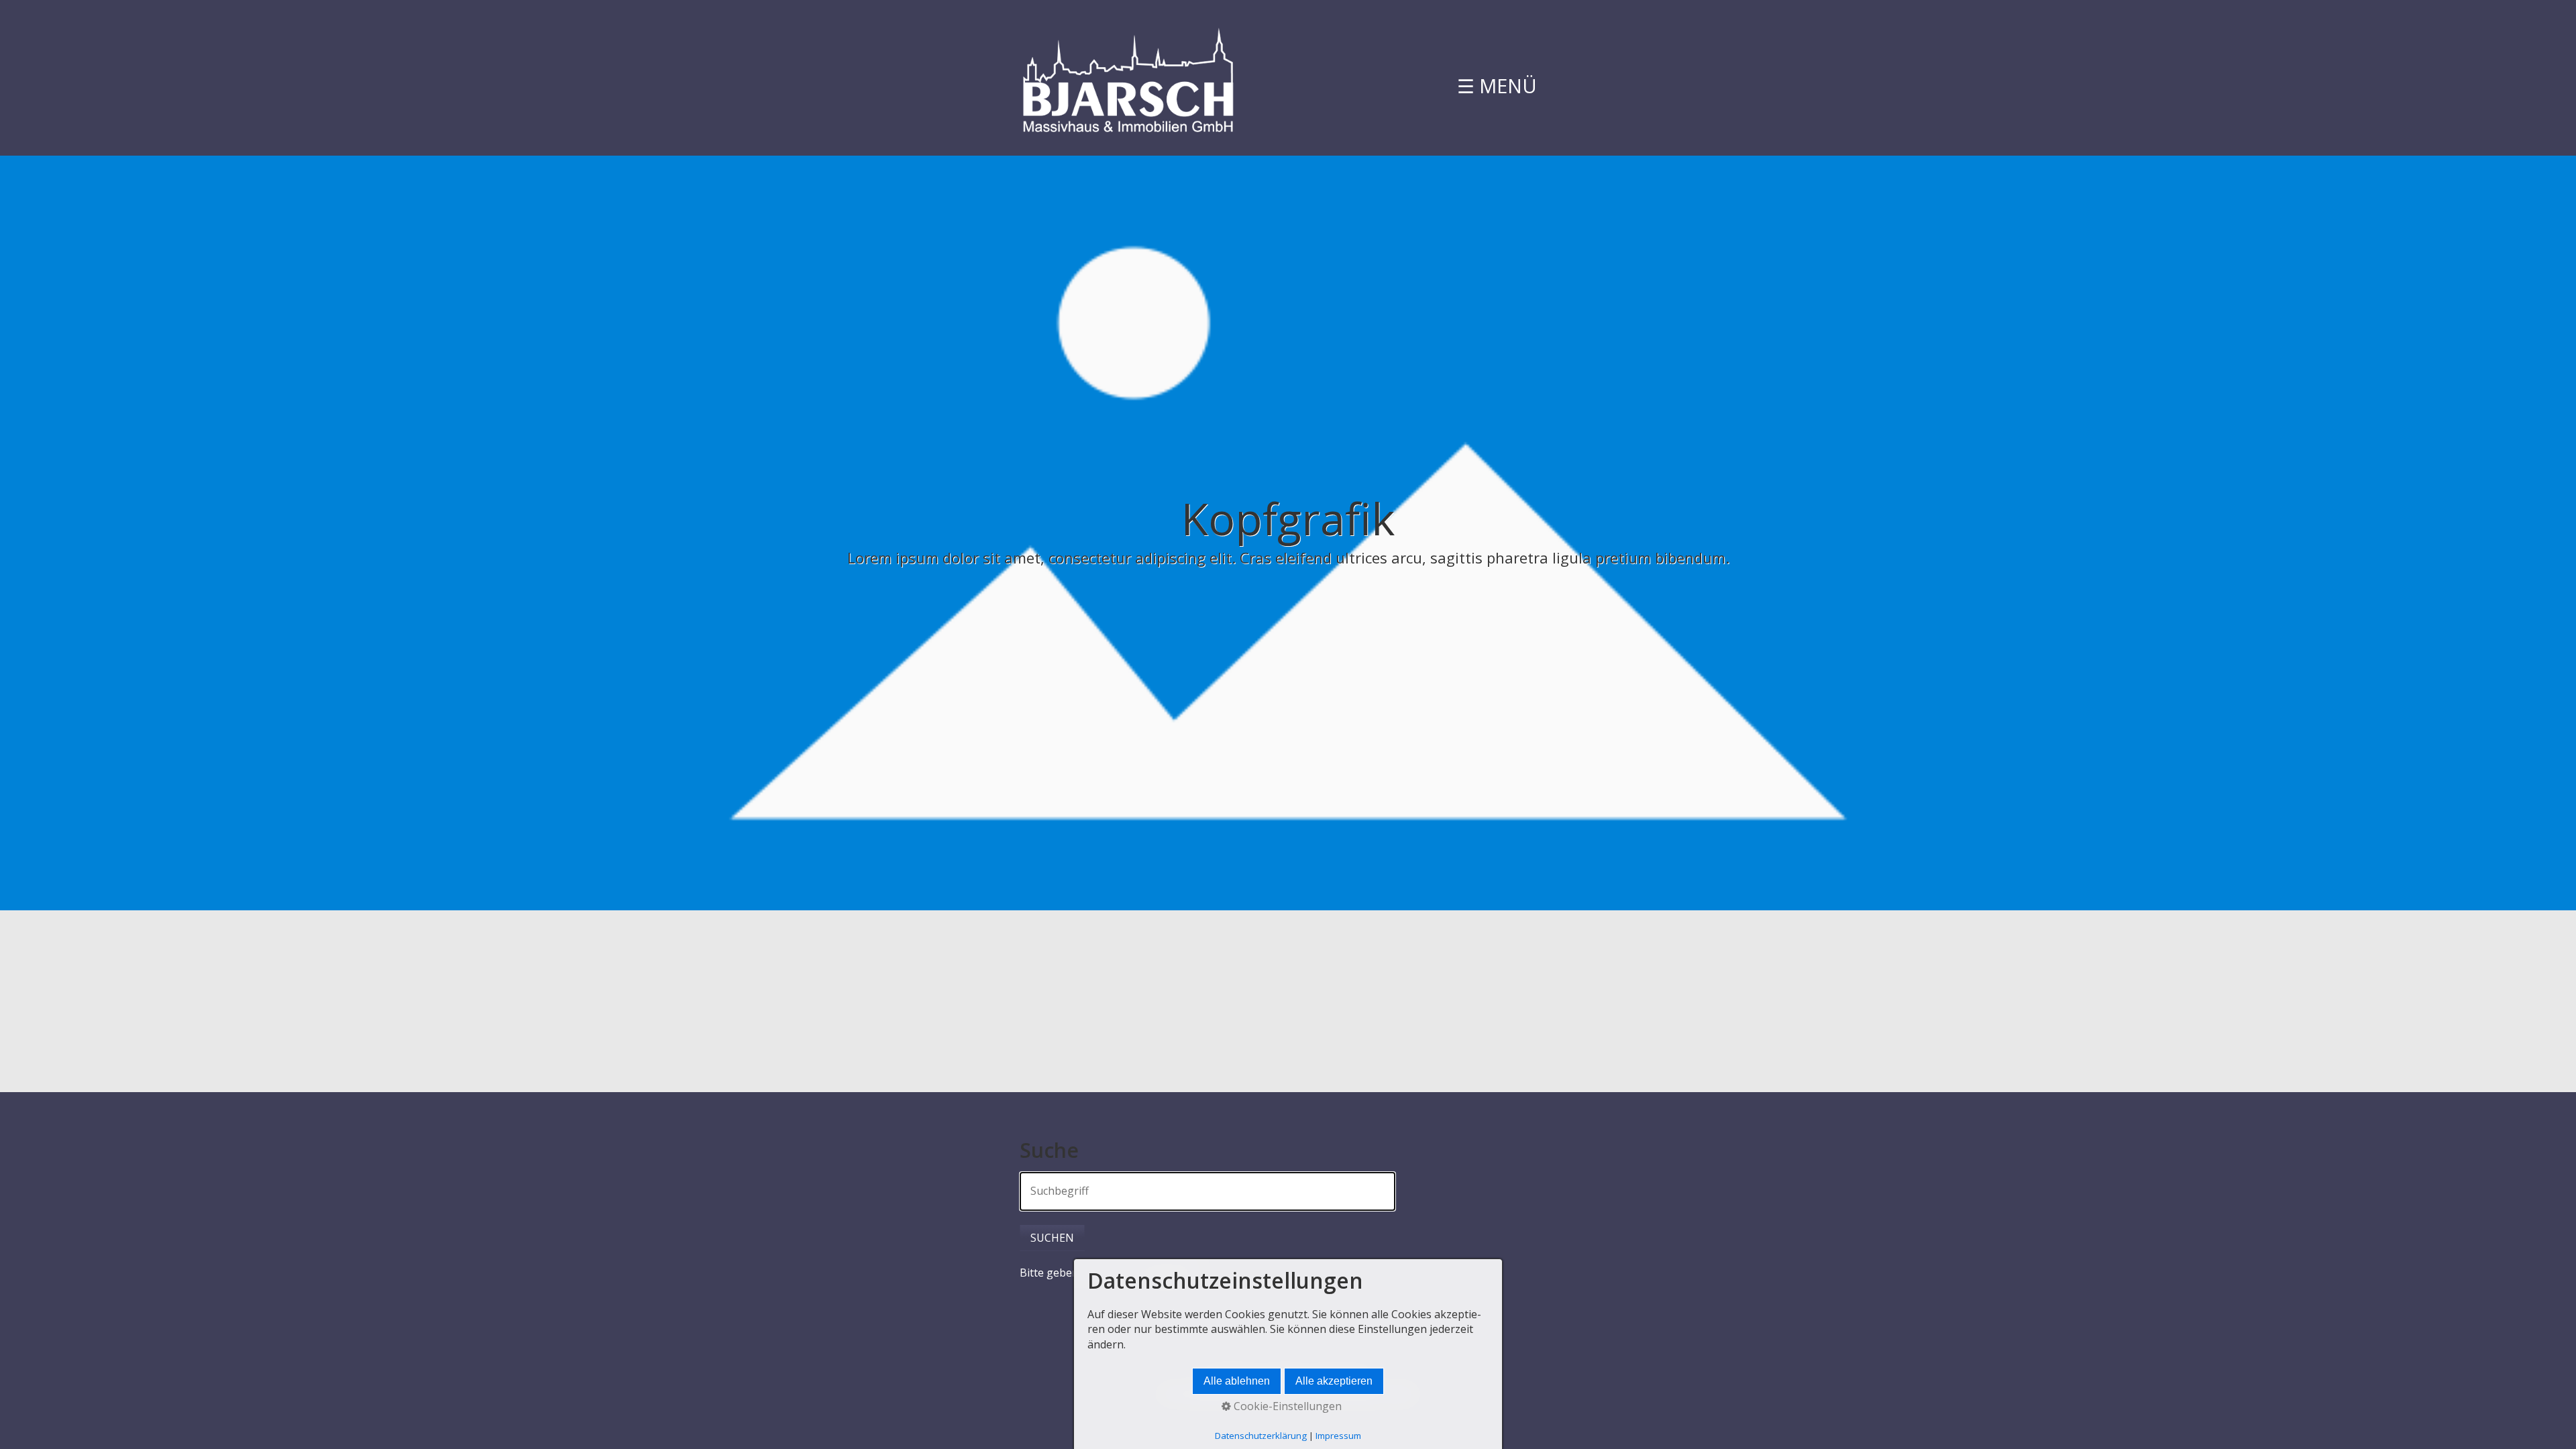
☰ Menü (1497, 86)
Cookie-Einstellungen (1286, 1406)
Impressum (1338, 1436)
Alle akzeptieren (1334, 1381)
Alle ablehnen (1237, 1381)
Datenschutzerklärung (1261, 1436)
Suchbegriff (1053, 1184)
